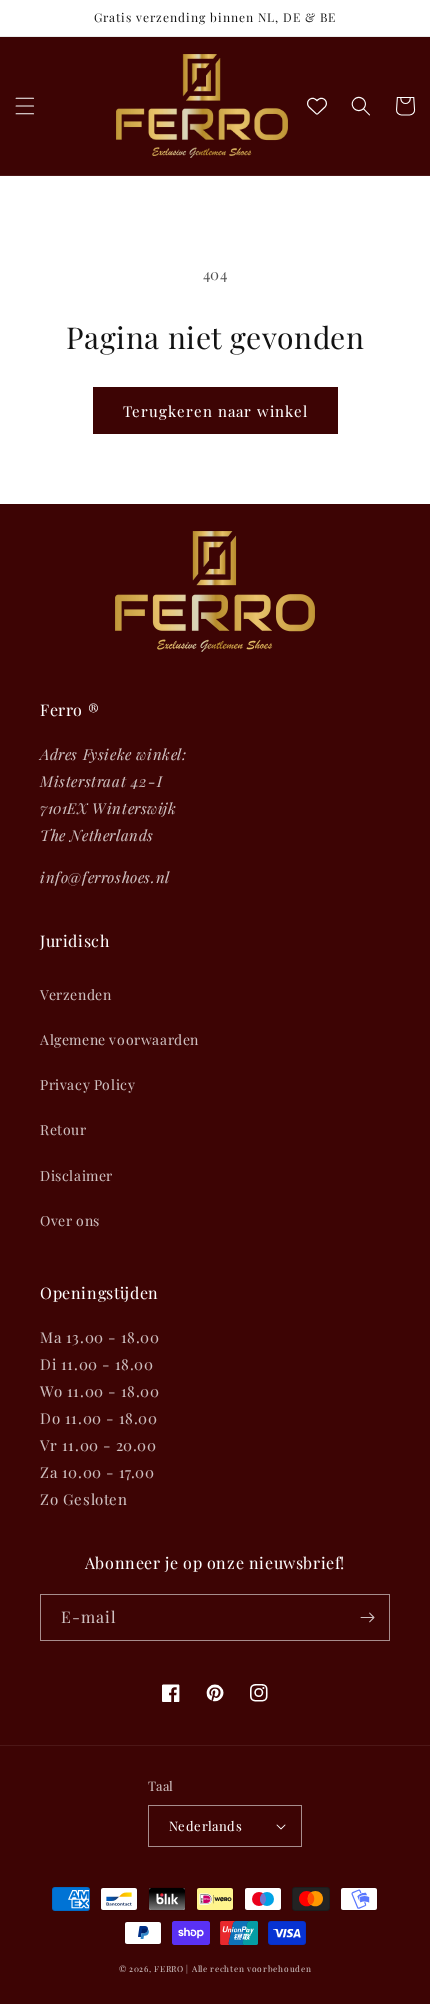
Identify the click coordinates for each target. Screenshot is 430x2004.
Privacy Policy (87, 1084)
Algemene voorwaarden (119, 1039)
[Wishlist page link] (317, 106)
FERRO (169, 1968)
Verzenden (75, 994)
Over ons (70, 1220)
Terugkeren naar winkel (215, 411)
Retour (63, 1129)
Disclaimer (76, 1175)
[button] (25, 106)
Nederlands (205, 1825)
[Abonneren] (367, 1617)
